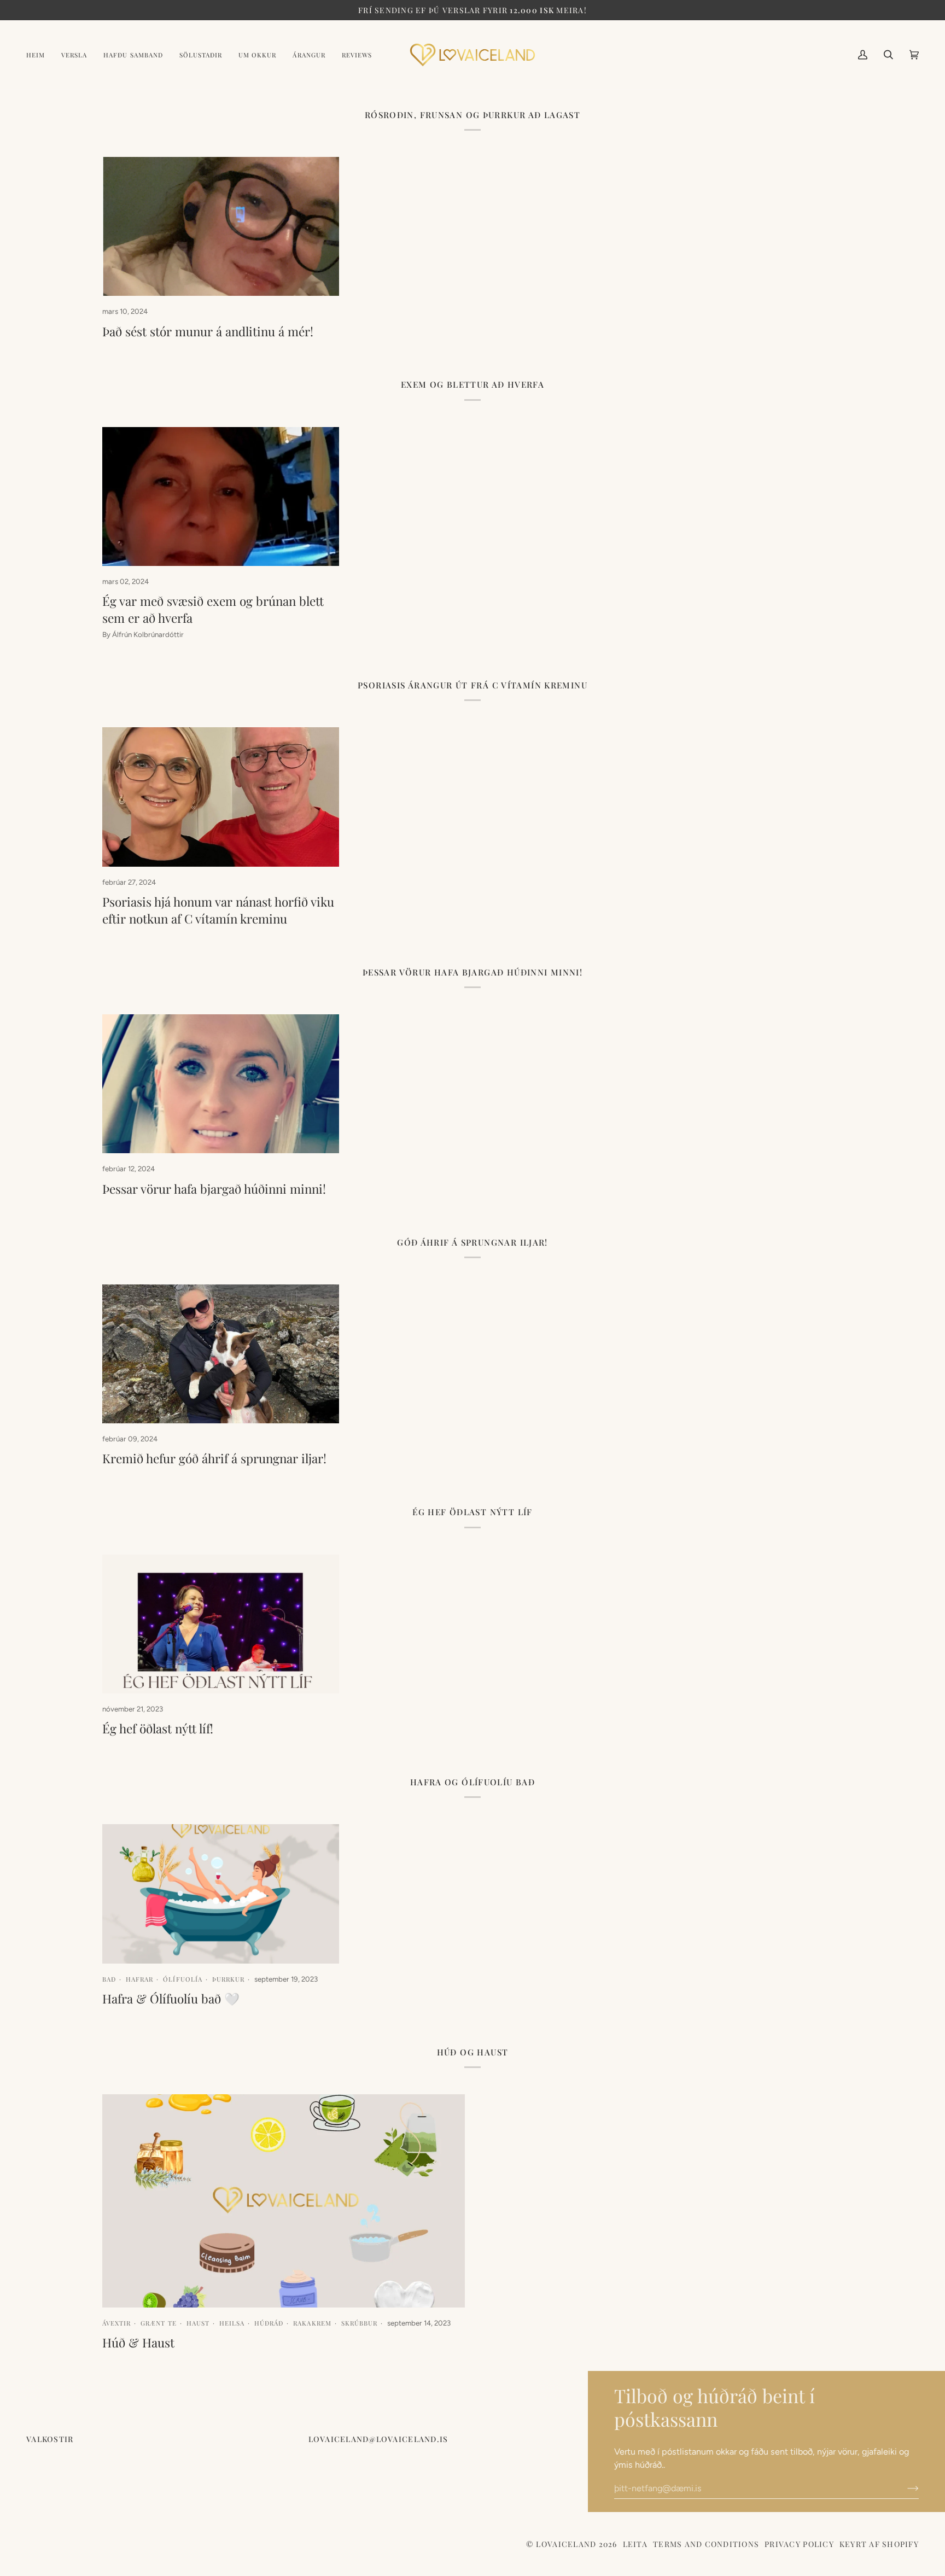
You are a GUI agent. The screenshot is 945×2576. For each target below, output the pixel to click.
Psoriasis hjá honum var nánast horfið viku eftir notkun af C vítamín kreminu (218, 910)
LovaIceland (566, 2544)
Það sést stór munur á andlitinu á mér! (208, 331)
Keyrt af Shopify (879, 2544)
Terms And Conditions (706, 2544)
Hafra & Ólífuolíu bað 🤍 (171, 1999)
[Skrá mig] (904, 2489)
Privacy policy (799, 2544)
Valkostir (50, 2439)
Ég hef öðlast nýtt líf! (158, 1728)
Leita (635, 2544)
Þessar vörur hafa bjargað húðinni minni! (214, 1189)
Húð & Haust (138, 2343)
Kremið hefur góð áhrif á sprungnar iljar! (214, 1458)
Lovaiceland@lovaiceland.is (378, 2439)
